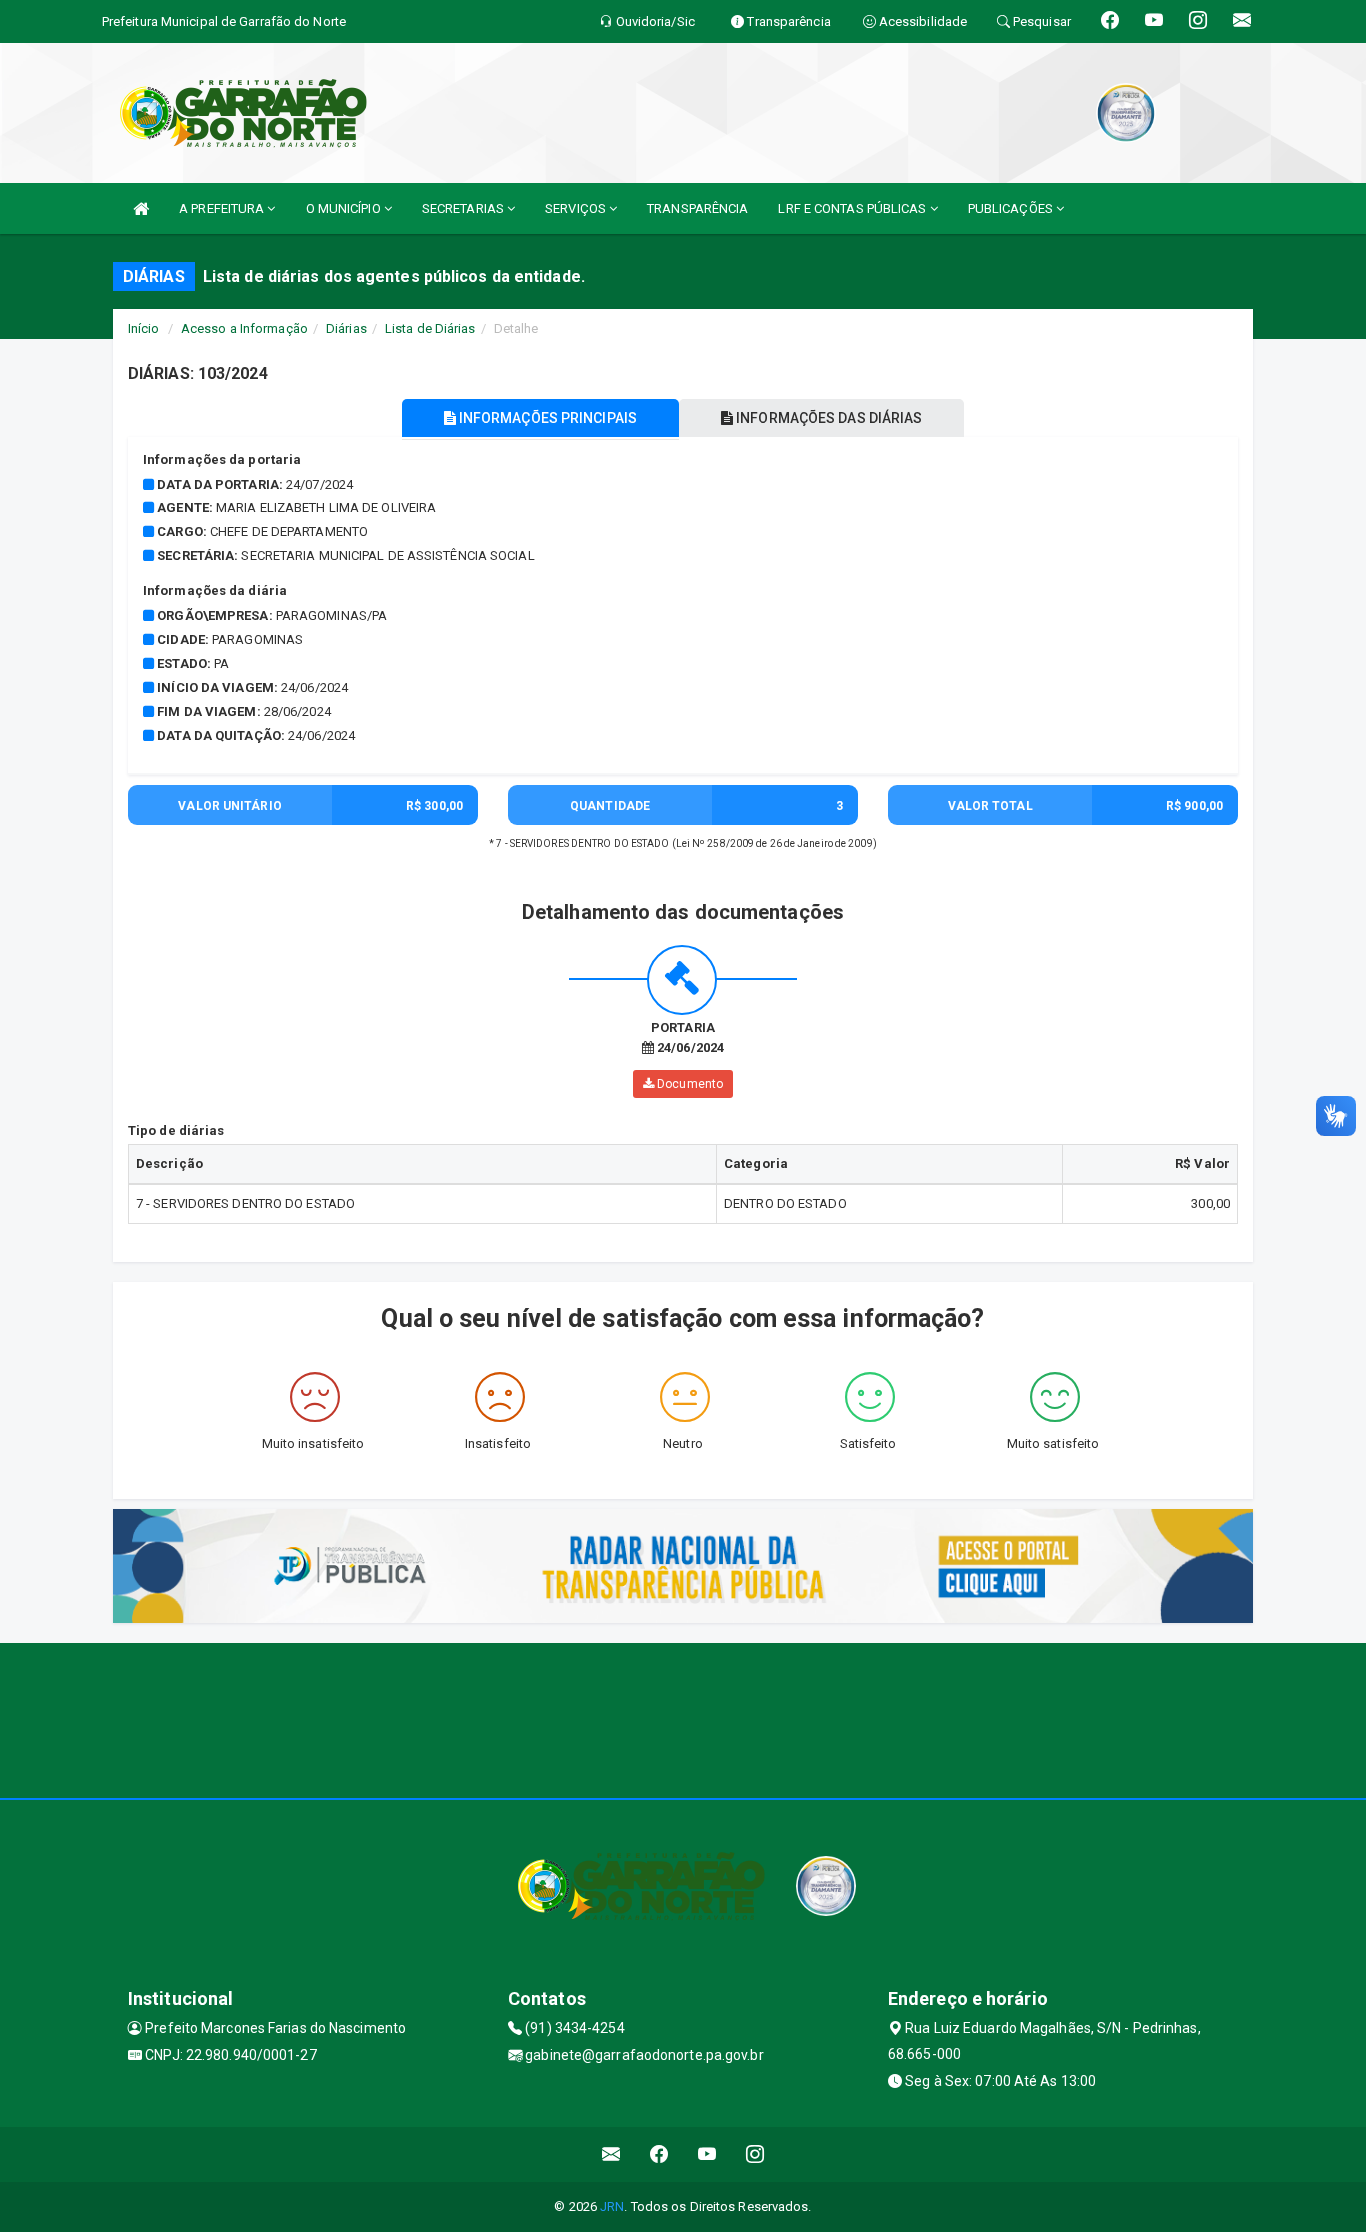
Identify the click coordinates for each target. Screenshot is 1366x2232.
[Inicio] (141, 208)
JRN (612, 2206)
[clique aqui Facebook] (659, 2154)
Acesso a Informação (244, 328)
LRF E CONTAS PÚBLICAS (853, 208)
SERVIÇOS (577, 208)
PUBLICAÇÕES (1012, 208)
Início (144, 328)
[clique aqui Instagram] (755, 2154)
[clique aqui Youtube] (707, 2154)
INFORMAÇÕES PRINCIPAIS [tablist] (546, 418)
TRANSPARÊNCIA (697, 208)
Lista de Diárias (430, 328)
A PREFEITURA (223, 208)
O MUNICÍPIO (345, 208)
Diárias (346, 328)
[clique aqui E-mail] (611, 2154)
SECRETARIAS (464, 208)
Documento (688, 1084)
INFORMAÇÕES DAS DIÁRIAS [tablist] (827, 418)
